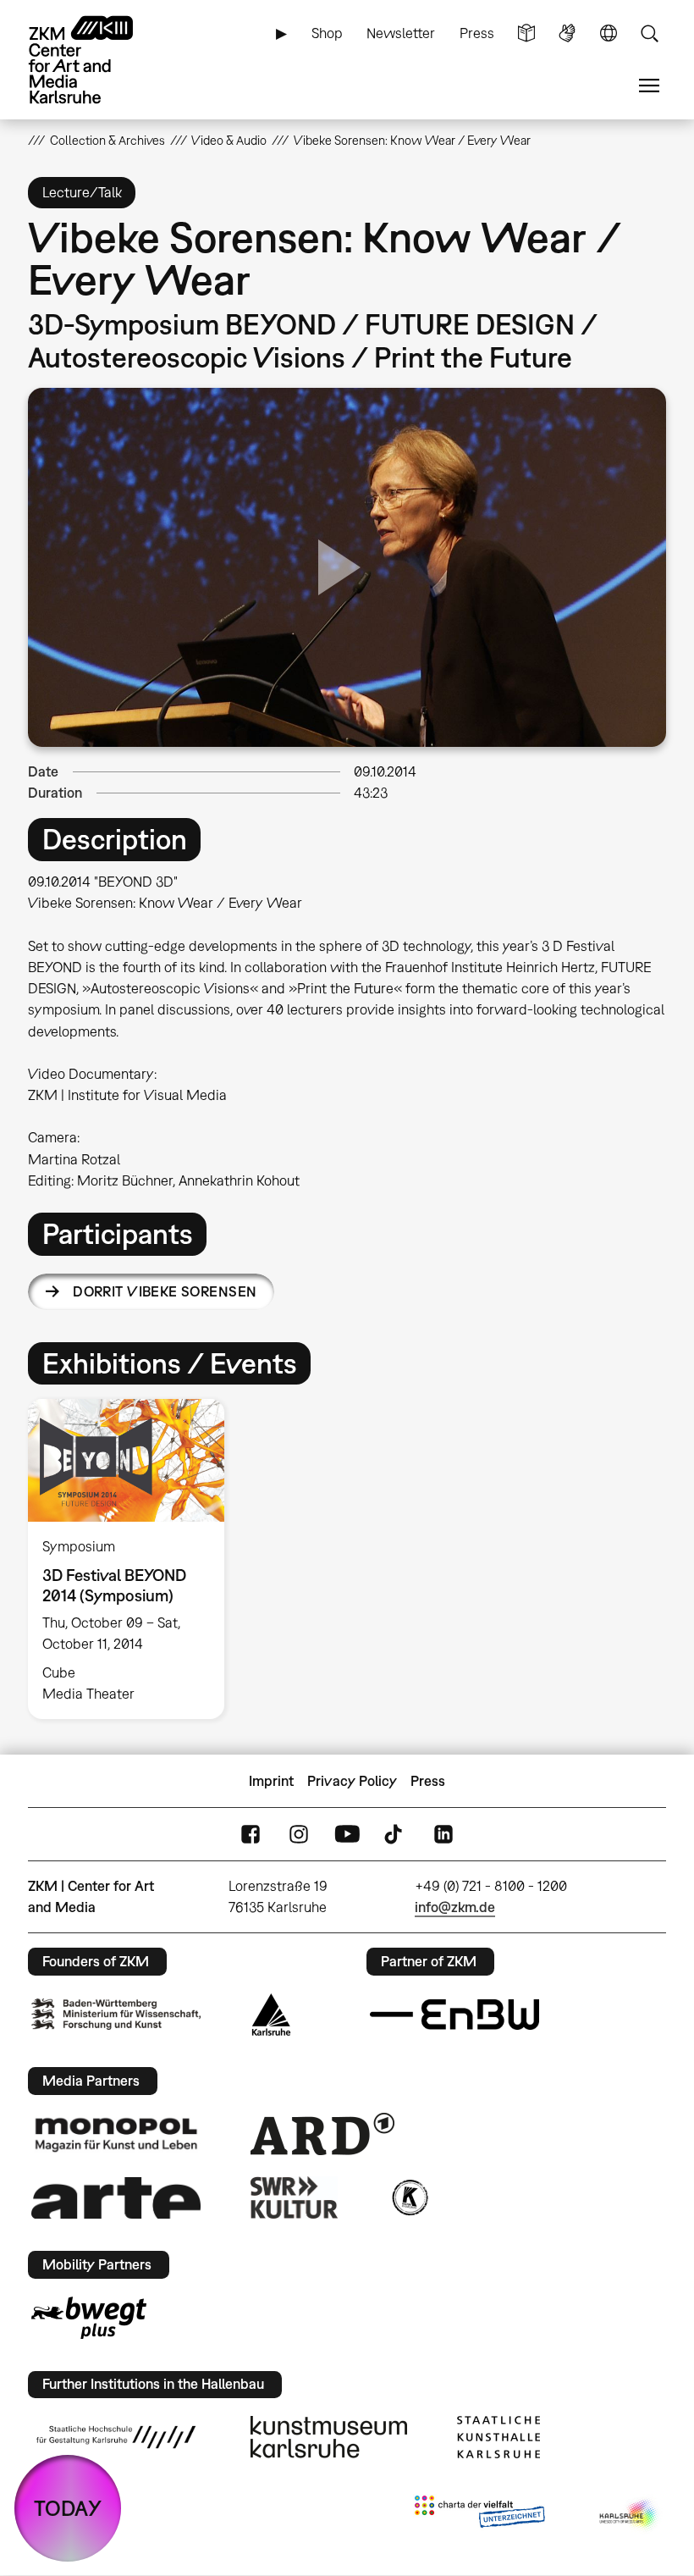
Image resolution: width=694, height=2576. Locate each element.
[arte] (116, 2198)
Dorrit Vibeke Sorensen (165, 1291)
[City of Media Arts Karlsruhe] (630, 2515)
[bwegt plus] (89, 2318)
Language (609, 33)
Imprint (271, 1781)
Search (649, 33)
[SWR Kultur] (295, 2197)
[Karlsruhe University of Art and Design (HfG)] (116, 2437)
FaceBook (251, 1835)
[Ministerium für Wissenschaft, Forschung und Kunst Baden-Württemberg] (116, 2014)
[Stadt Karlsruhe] (271, 2015)
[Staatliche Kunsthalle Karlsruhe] (498, 2437)
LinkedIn (443, 1835)
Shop (327, 33)
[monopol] (116, 2134)
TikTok (395, 1835)
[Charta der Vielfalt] (479, 2515)
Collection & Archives (107, 140)
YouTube (347, 1835)
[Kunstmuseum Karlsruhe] (329, 2437)
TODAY (68, 2508)
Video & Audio (229, 140)
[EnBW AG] (454, 2015)
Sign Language (567, 33)
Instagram (299, 1835)
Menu (649, 86)
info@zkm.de (455, 1907)
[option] (133, 1559)
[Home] (96, 60)
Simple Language (526, 33)
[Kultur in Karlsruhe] (409, 2197)
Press (477, 33)
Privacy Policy (352, 1781)
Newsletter (401, 33)
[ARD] (322, 2134)
